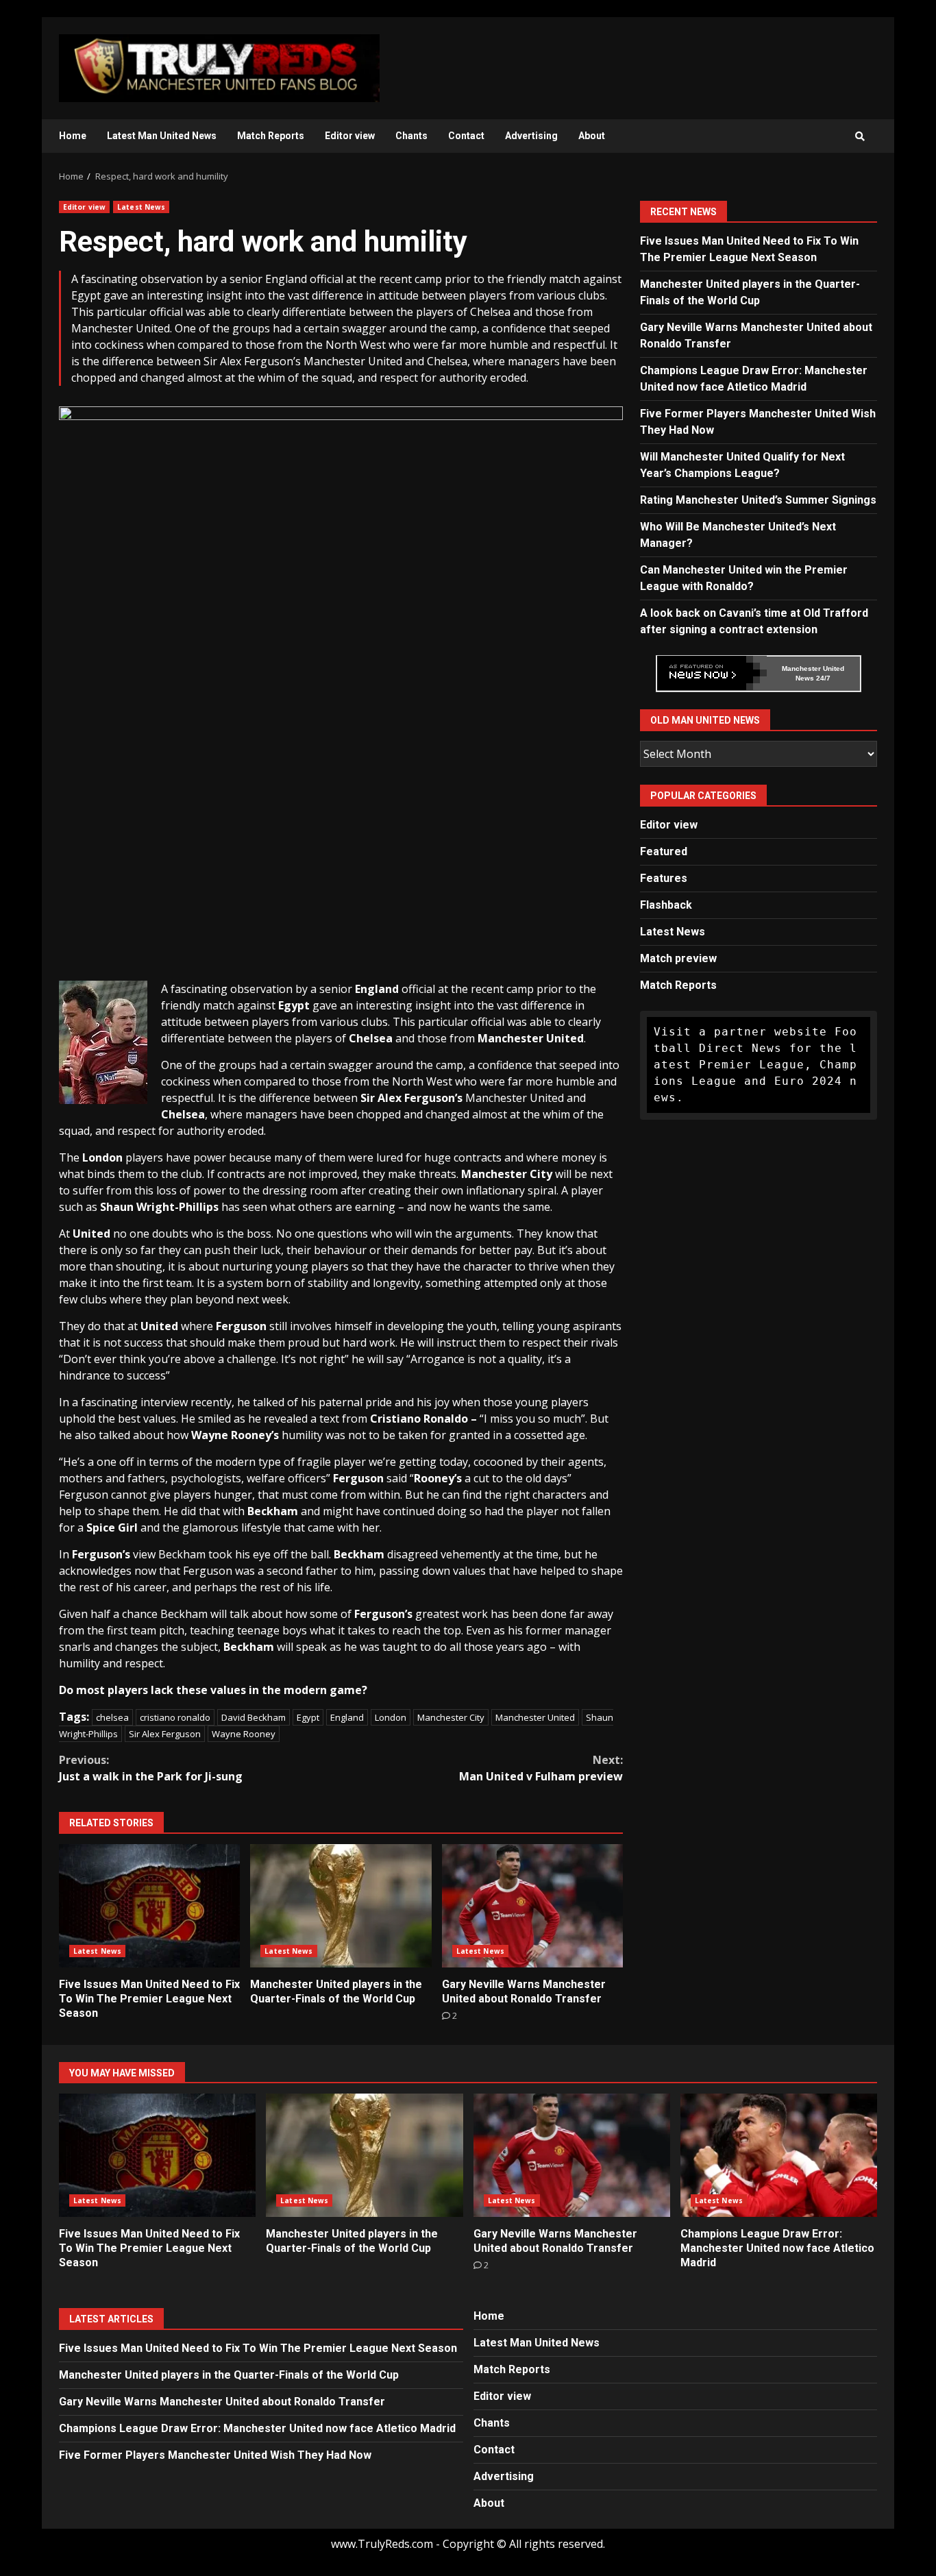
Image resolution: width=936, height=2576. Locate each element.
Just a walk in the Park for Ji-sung (151, 1768)
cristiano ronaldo (175, 1717)
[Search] (860, 136)
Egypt (308, 1717)
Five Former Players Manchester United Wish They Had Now (215, 2455)
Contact (466, 136)
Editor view (350, 136)
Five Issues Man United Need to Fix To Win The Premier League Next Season (149, 1906)
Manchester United (535, 1717)
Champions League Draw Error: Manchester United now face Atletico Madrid (779, 2155)
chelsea (112, 1717)
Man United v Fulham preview (541, 1768)
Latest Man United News (162, 136)
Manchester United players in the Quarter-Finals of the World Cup (341, 1906)
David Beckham (254, 1717)
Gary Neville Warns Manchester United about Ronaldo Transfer (532, 1906)
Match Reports (271, 136)
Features (664, 878)
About (592, 136)
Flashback (666, 904)
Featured (664, 851)
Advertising (531, 136)
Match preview (678, 958)
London (391, 1717)
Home (73, 136)
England (347, 1717)
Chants (411, 136)
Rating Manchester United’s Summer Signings (758, 499)
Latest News (141, 207)
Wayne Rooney (244, 1734)
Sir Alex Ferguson (165, 1734)
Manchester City (451, 1717)
